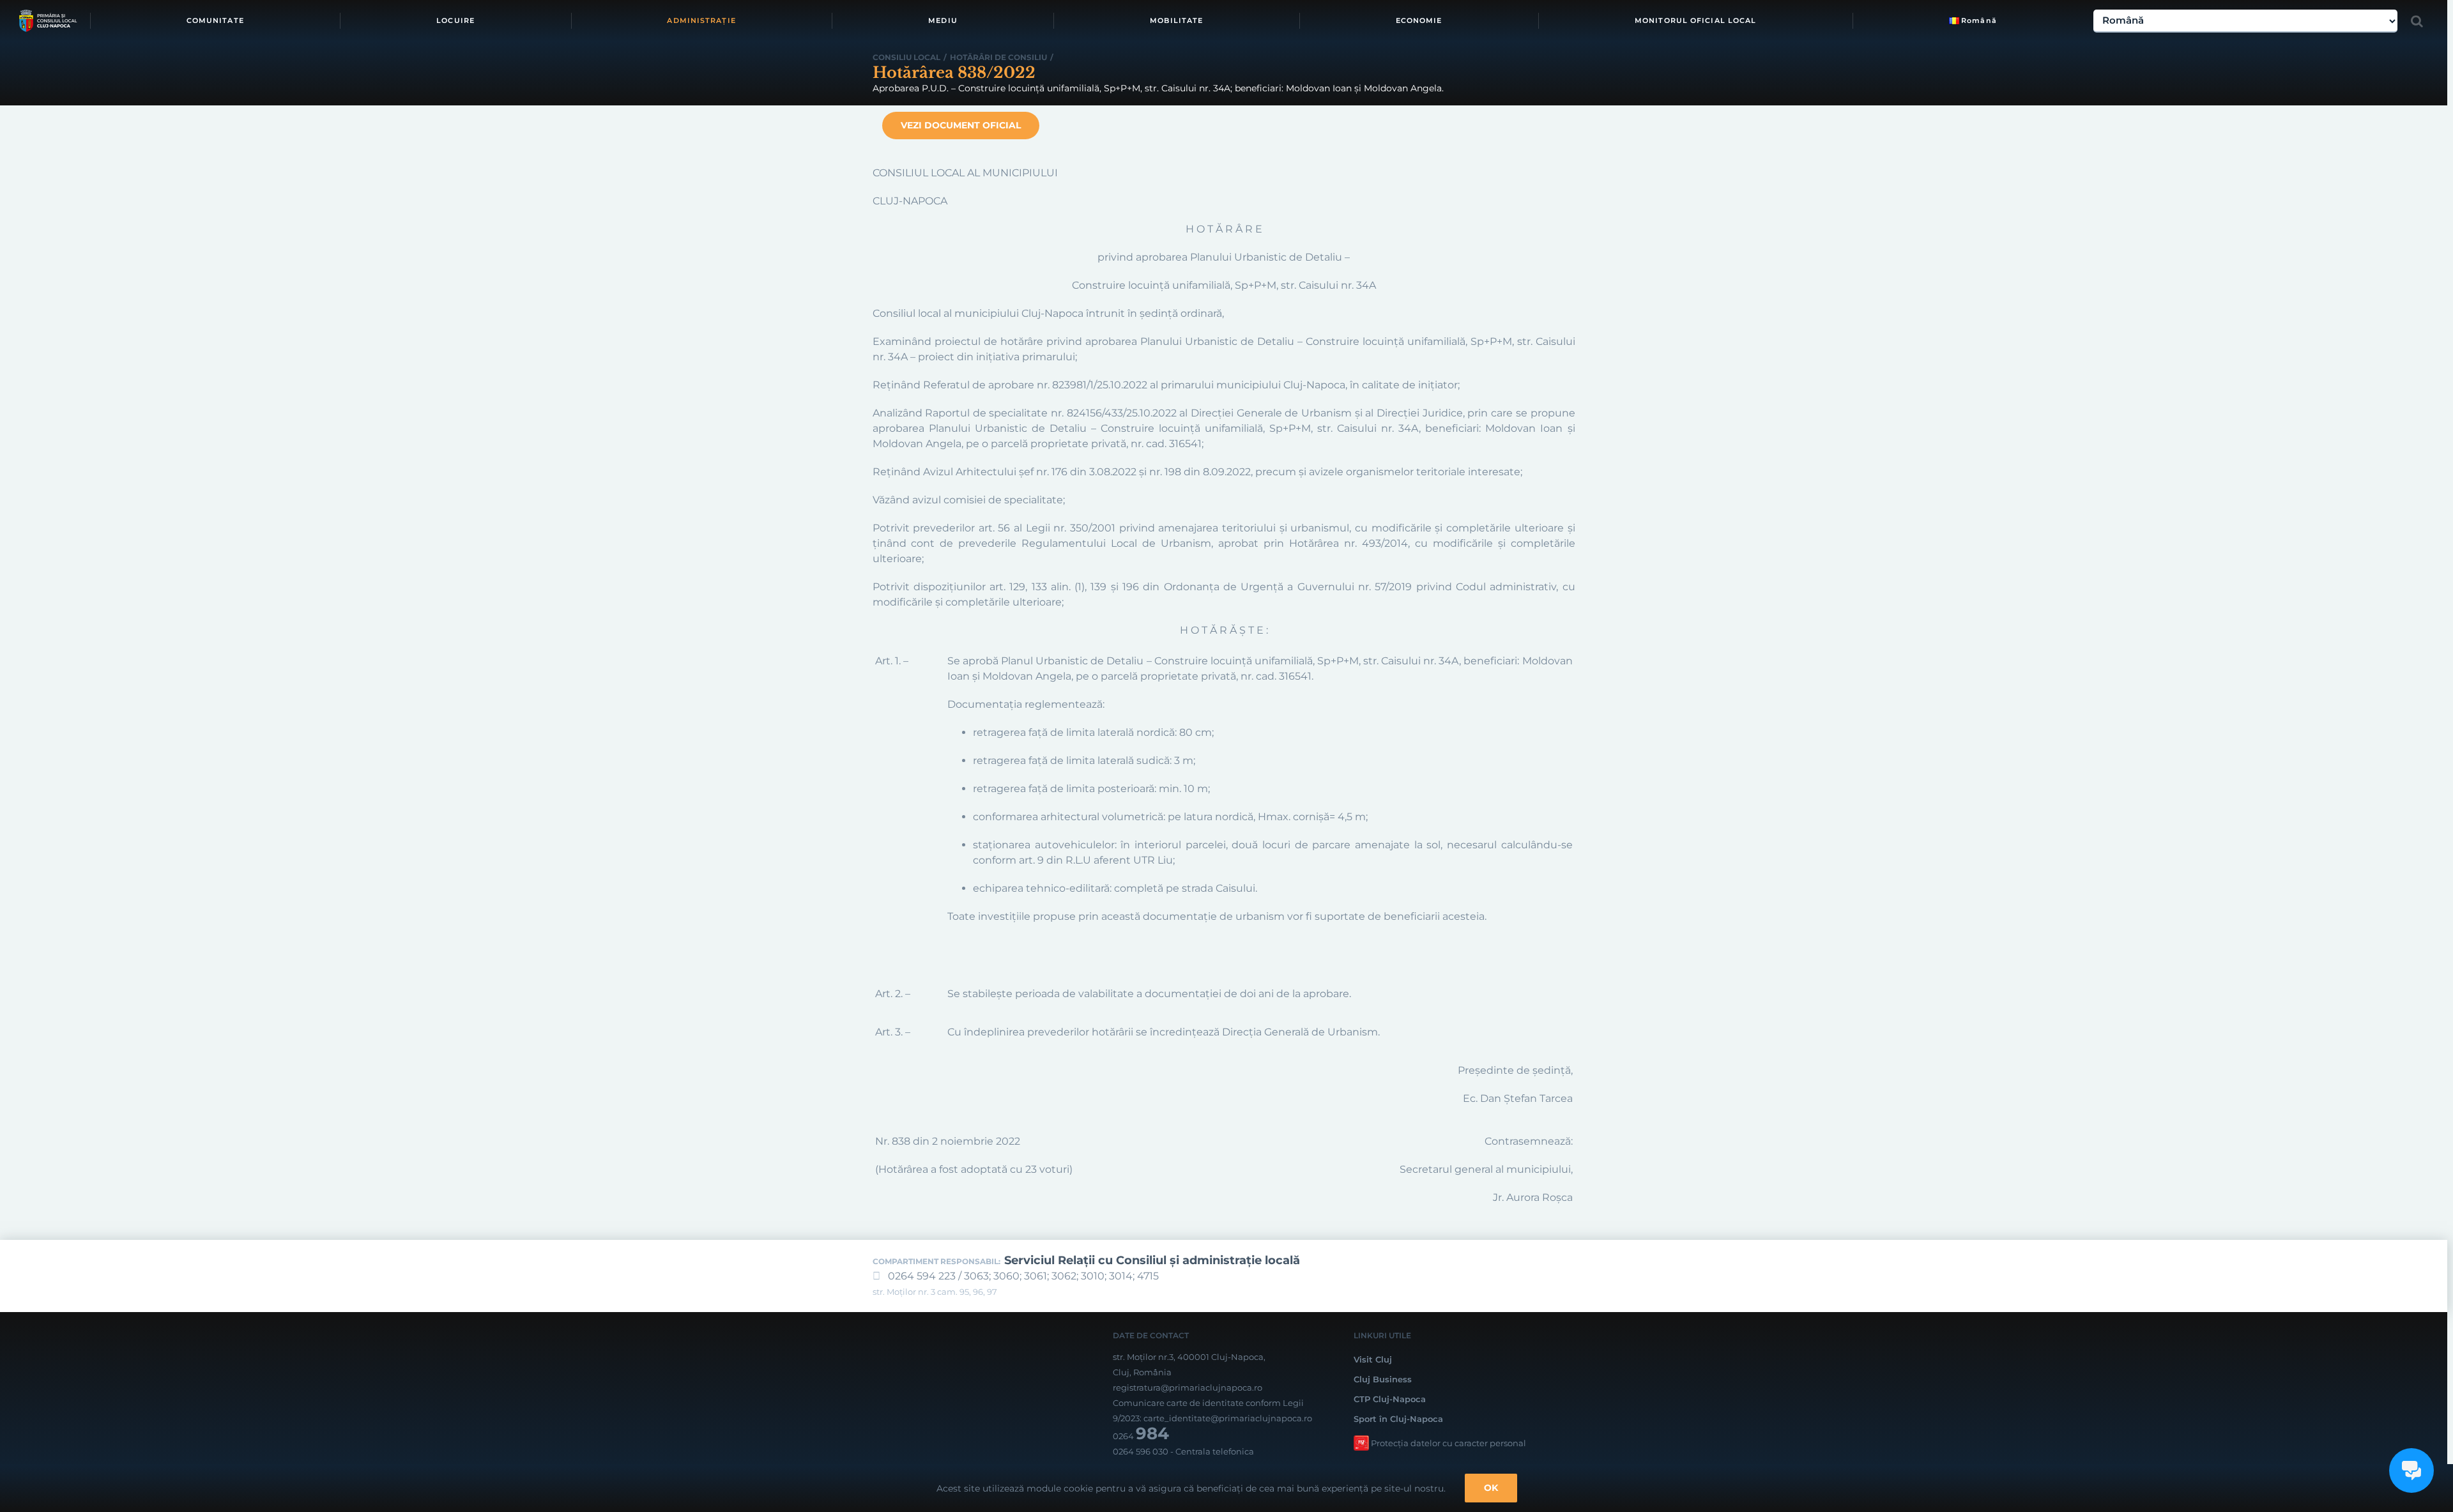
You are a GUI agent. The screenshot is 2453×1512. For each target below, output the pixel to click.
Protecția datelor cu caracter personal (1448, 1443)
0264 (1141, 1436)
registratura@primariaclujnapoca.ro (1188, 1387)
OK (1491, 1488)
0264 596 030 (1141, 1451)
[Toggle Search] (2417, 21)
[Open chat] (2411, 1470)
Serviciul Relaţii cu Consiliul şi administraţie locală (1152, 1260)
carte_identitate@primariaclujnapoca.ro (1228, 1418)
